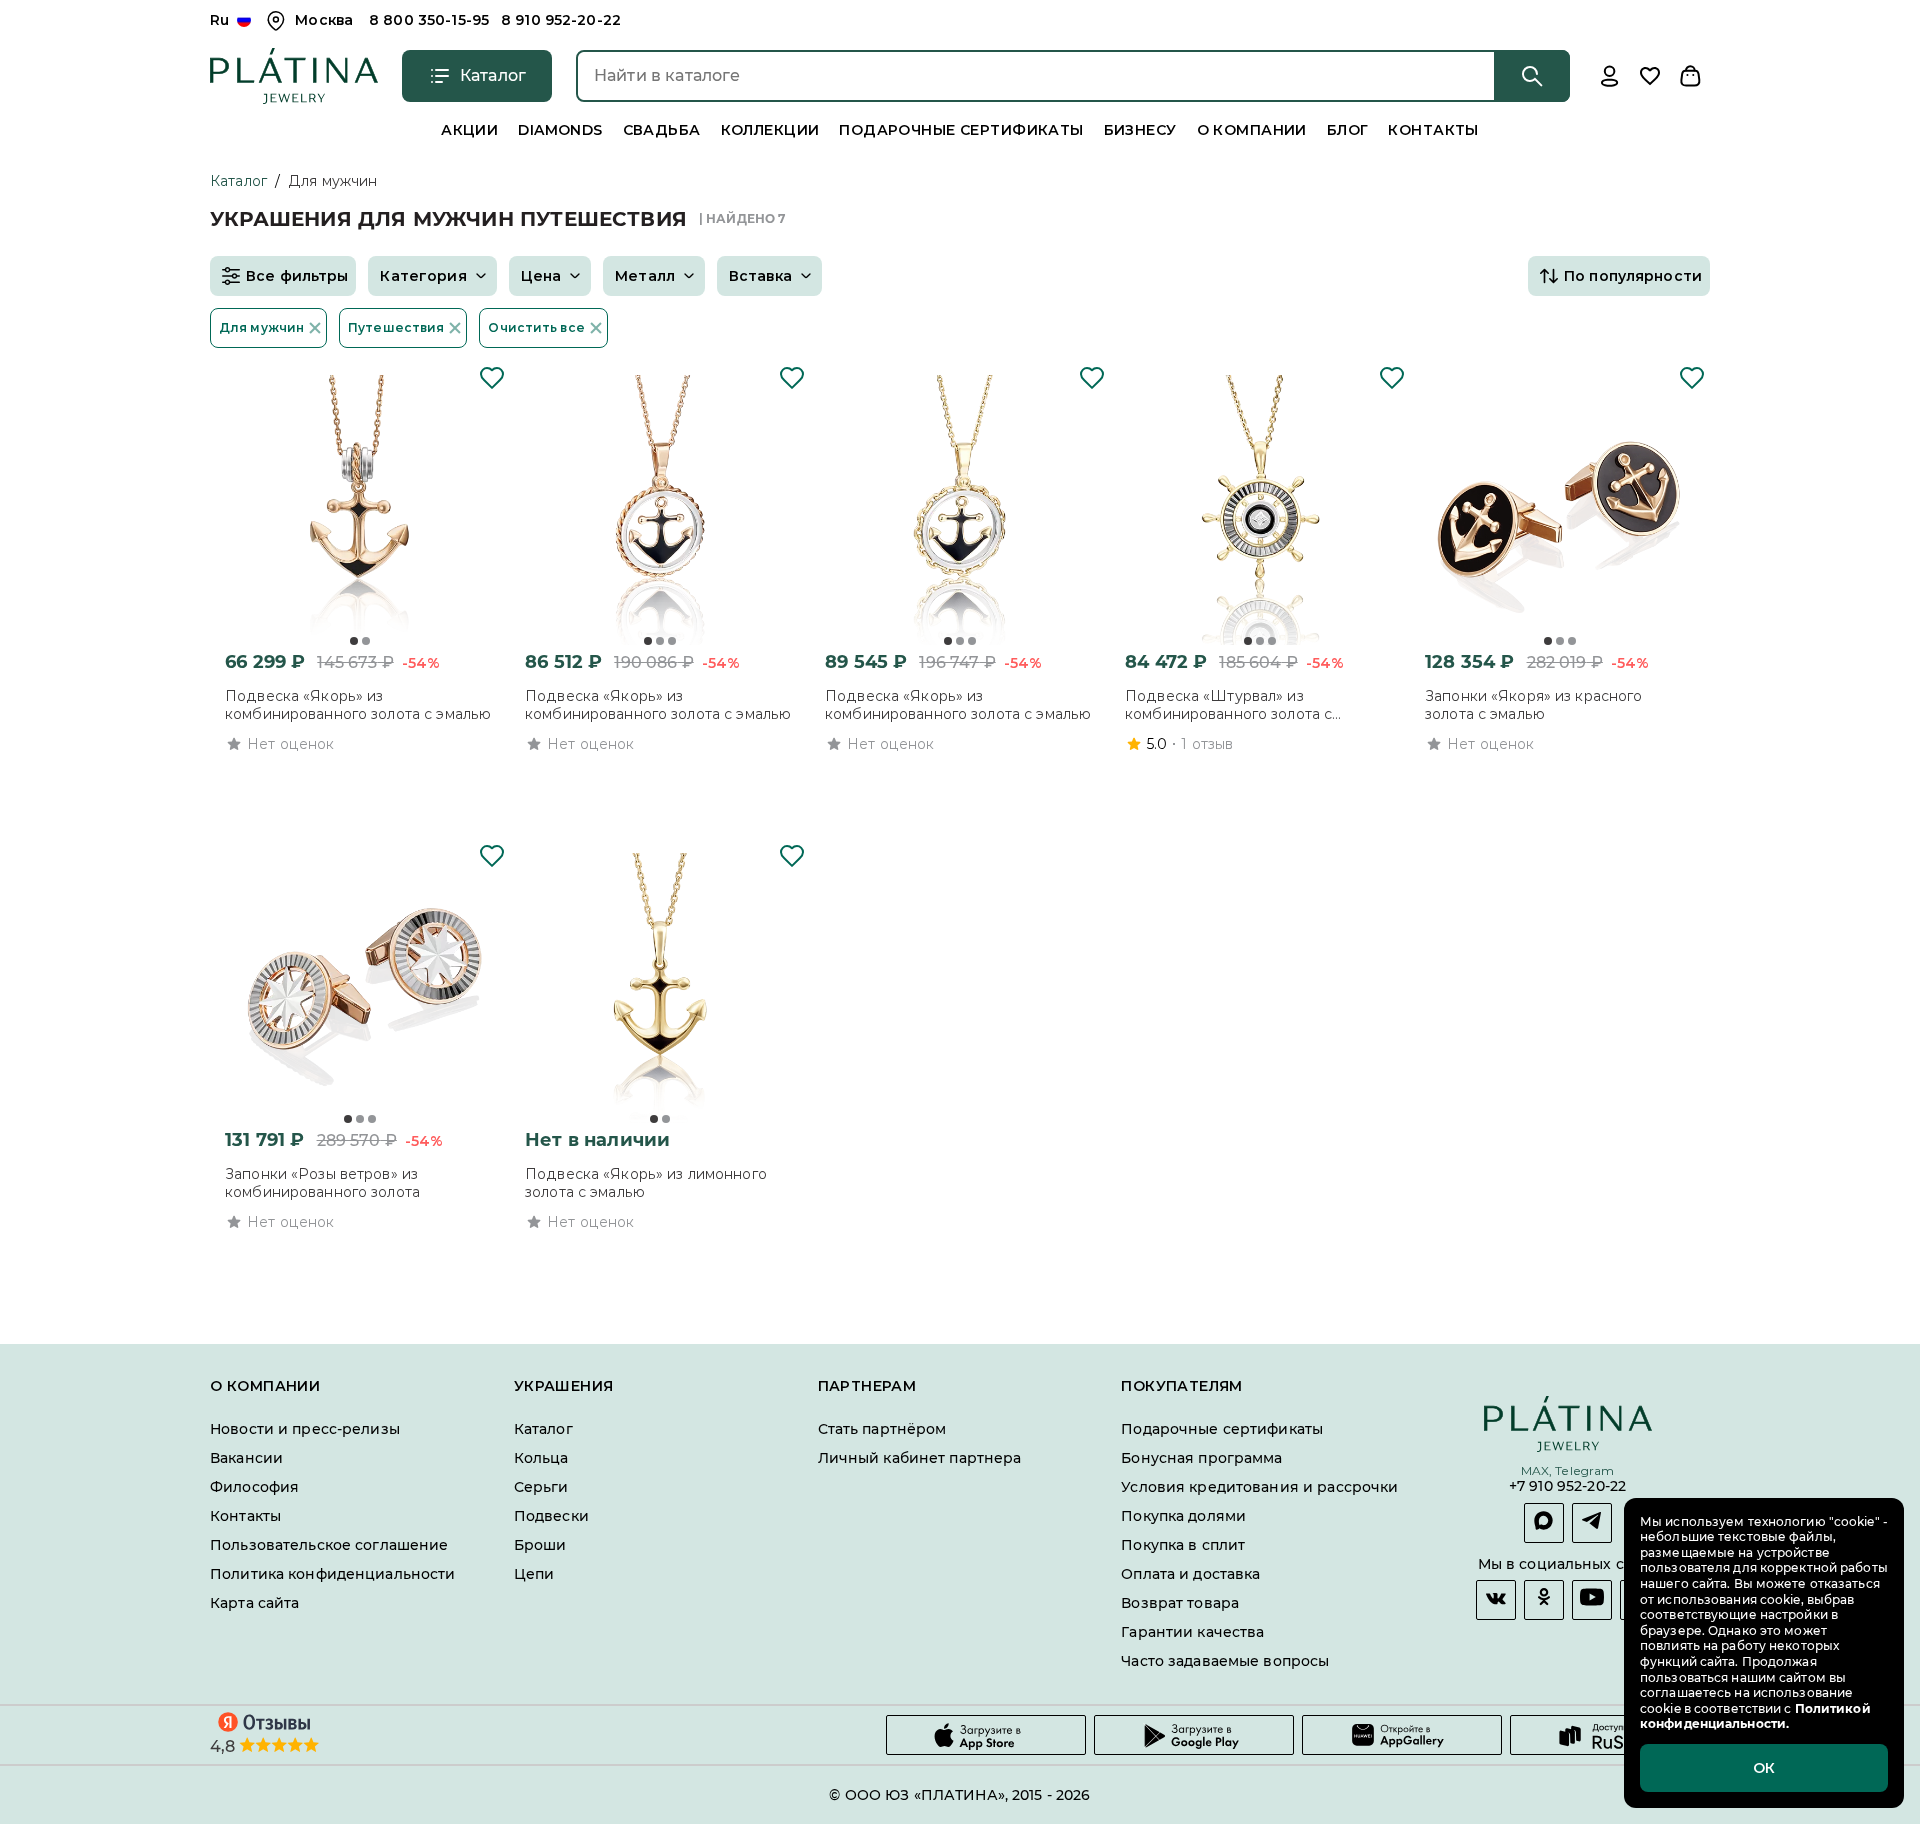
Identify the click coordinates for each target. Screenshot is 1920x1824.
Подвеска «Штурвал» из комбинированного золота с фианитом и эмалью (1228, 705)
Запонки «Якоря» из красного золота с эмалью (1534, 705)
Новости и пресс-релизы (305, 1429)
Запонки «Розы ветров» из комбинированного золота (322, 1183)
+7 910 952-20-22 (1567, 1487)
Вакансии (246, 1458)
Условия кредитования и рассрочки (1259, 1487)
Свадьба (662, 130)
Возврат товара (1180, 1603)
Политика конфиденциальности (333, 1574)
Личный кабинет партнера (920, 1458)
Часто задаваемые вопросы (1225, 1661)
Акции (469, 130)
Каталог (238, 181)
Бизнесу (1140, 130)
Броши (540, 1545)
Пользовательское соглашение (329, 1545)
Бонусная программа (1201, 1458)
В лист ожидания (634, 1259)
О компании (1252, 130)
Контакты (1433, 130)
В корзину (333, 781)
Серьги (541, 1487)
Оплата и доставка (1190, 1574)
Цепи (534, 1574)
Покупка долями (1183, 1516)
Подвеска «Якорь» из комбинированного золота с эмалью (358, 705)
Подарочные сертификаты (961, 130)
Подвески (551, 1516)
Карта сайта (254, 1603)
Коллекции (770, 130)
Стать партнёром (882, 1429)
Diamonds (560, 130)
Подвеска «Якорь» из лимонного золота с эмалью (646, 1183)
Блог (1348, 130)
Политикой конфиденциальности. (1755, 1716)
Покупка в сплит (1183, 1545)
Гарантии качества (1192, 1632)
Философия (254, 1487)
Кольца (541, 1458)
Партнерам (867, 1386)
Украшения (564, 1386)
